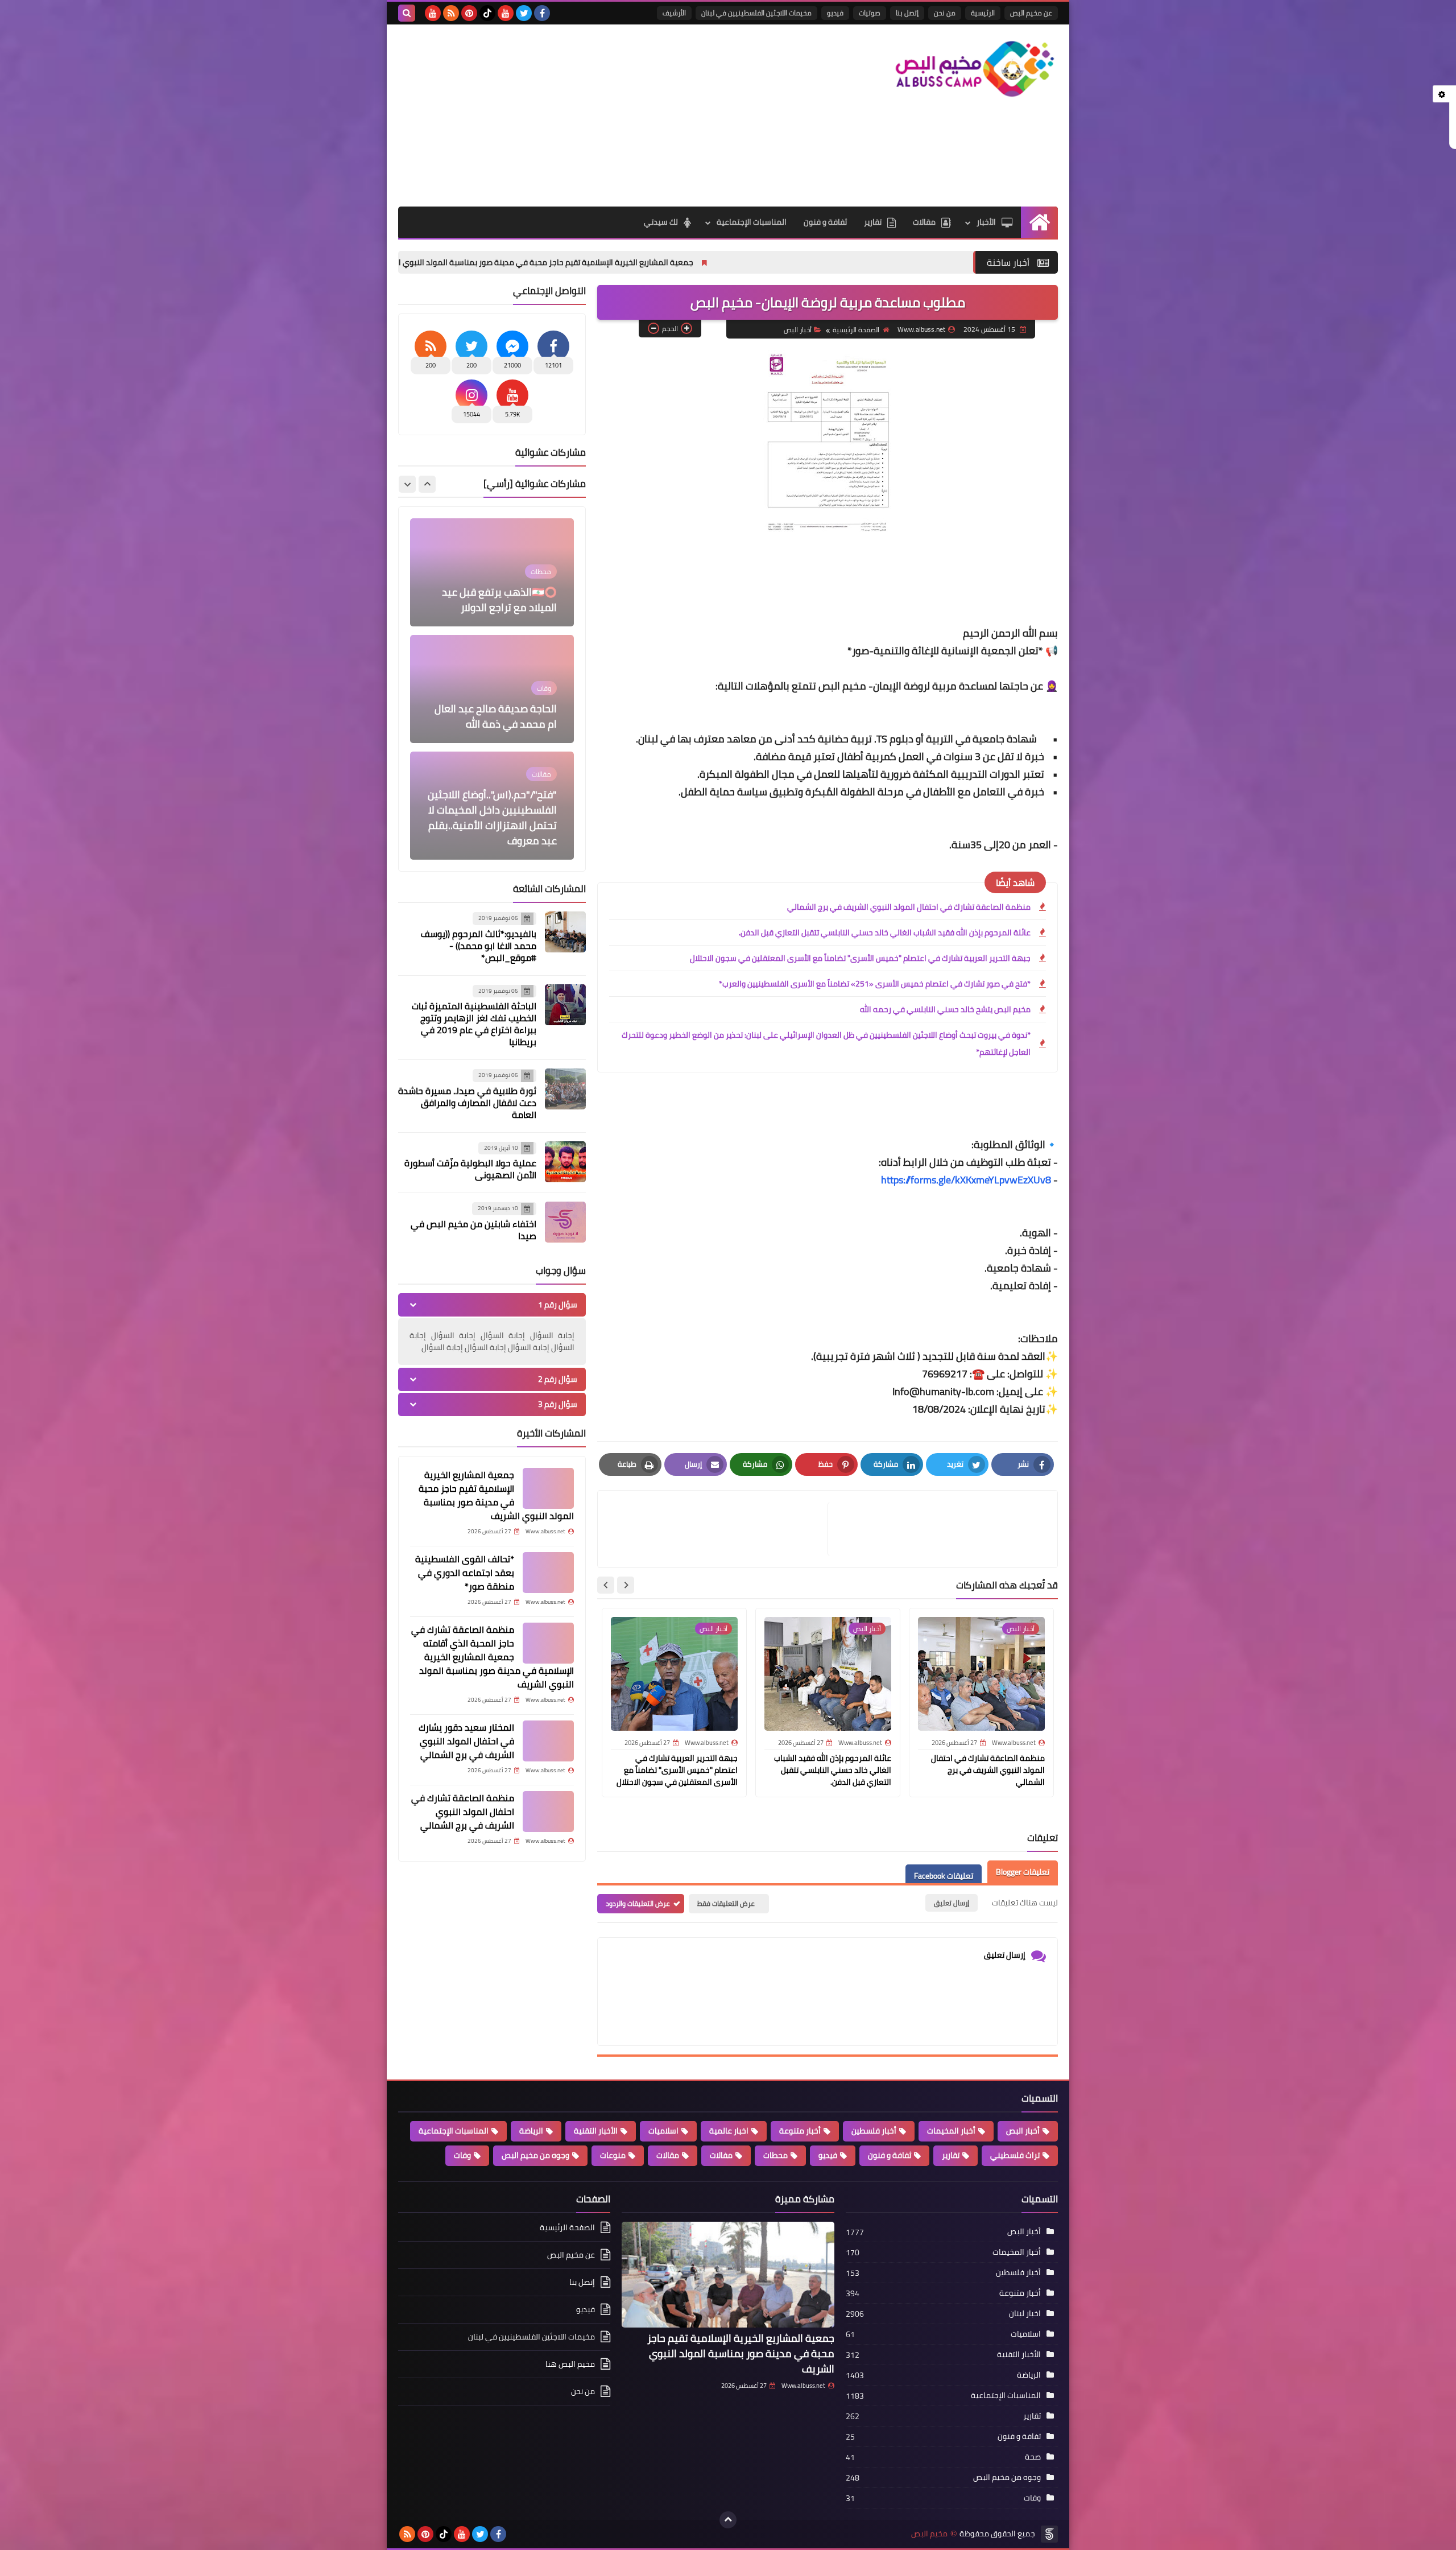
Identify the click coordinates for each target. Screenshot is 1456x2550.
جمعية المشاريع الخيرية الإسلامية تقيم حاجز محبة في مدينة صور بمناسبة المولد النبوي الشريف (696, 262)
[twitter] (524, 13)
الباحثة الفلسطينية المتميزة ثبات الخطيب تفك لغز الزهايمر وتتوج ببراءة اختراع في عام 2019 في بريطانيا (474, 1024)
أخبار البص (798, 330)
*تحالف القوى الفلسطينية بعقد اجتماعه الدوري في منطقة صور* (465, 1573)
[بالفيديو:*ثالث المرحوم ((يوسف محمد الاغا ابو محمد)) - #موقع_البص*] (565, 932)
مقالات (924, 222)
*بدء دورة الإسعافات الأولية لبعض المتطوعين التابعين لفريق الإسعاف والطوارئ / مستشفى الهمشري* (499, 818)
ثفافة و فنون (825, 222)
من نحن (945, 13)
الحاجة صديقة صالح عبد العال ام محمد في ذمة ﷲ (496, 600)
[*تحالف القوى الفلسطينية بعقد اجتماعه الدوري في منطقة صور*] (548, 1573)
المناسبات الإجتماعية (752, 222)
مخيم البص (929, 2534)
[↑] (728, 2520)
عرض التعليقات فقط (726, 1903)
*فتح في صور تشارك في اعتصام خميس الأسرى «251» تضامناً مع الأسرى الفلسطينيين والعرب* (875, 984)
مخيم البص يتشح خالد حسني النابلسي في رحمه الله (945, 1009)
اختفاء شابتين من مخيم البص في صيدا (473, 1230)
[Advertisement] (605, 115)
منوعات (613, 2155)
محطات (775, 2155)
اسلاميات (663, 2131)
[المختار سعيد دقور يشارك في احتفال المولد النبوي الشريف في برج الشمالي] (548, 1741)
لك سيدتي (661, 222)
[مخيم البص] (975, 69)
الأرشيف (674, 13)
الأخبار (986, 222)
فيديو (835, 13)
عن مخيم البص (1031, 13)
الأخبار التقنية (596, 2131)
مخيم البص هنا (570, 2364)
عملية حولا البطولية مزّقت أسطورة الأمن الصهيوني (470, 1169)
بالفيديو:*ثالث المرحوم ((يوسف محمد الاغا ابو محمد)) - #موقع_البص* (479, 946)
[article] (718, 1529)
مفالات (721, 2155)
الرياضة (531, 2131)
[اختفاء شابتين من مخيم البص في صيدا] (565, 1222)
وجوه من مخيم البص (535, 2155)
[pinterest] (469, 13)
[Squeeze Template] (1049, 2534)
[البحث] (407, 13)
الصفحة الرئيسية (856, 330)
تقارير (873, 222)
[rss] (451, 13)
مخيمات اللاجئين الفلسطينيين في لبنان (756, 13)
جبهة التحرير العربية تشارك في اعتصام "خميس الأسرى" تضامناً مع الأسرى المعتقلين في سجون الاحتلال (860, 958)
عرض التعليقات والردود (638, 1903)
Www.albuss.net (803, 2386)
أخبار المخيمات (951, 2131)
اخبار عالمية (729, 2131)
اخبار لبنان (1025, 2313)
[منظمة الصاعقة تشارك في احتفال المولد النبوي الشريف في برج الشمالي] (548, 1812)
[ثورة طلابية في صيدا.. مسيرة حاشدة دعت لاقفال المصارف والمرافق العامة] (565, 1089)
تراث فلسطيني (1015, 2155)
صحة (1033, 2457)
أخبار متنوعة (800, 2131)
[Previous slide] (427, 484)
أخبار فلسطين (874, 2131)
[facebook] (542, 13)
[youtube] (506, 13)
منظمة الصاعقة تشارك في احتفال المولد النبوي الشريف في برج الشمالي (909, 907)
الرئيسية (983, 13)
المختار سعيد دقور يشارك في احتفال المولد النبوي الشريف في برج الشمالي (466, 1741)
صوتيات (870, 13)
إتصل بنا (907, 13)
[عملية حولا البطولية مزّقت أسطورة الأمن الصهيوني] (565, 1162)
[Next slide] (606, 1585)
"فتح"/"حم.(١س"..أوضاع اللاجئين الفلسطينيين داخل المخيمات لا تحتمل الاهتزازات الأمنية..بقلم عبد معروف (492, 701)
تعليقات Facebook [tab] (944, 1876)
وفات (462, 2155)
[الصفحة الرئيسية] (1039, 222)
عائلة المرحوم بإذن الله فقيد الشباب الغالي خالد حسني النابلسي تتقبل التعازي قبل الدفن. (885, 932)
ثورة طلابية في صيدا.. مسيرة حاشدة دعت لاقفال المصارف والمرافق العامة (467, 1103)
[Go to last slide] (626, 1585)
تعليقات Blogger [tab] (1023, 1872)
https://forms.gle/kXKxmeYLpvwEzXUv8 (966, 1180)
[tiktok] (487, 13)
